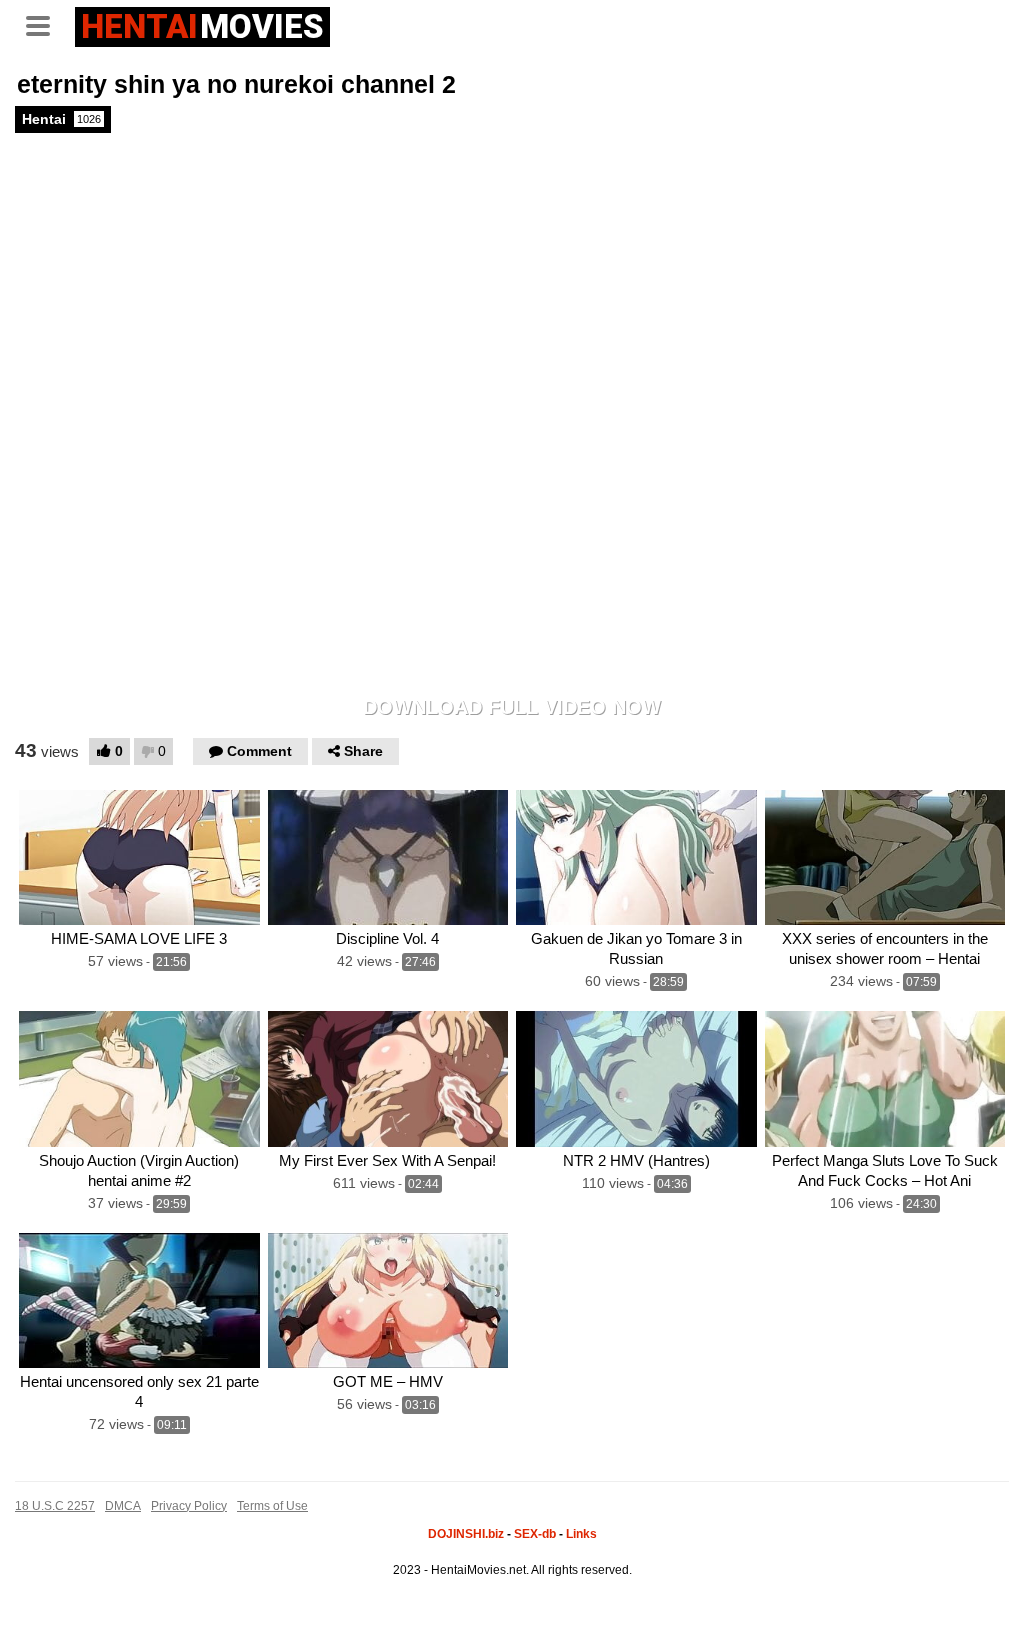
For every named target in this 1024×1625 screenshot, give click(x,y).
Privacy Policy (189, 1506)
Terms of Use (272, 1506)
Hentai (61, 119)
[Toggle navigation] (45, 24)
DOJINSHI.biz (466, 1534)
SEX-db (535, 1534)
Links (581, 1534)
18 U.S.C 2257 (55, 1506)
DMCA (123, 1506)
